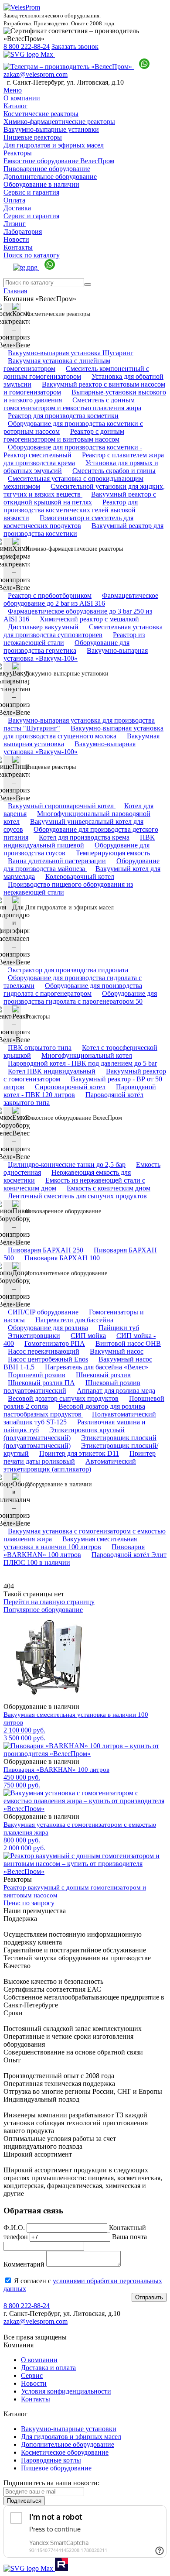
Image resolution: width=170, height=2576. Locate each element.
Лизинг (15, 224)
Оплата (14, 200)
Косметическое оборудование (65, 2452)
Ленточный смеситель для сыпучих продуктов (77, 1196)
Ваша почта (129, 2237)
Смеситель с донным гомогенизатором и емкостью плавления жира (72, 404)
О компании (22, 98)
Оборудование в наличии (41, 184)
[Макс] (29, 54)
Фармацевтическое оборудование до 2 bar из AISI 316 (81, 599)
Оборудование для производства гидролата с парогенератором (73, 990)
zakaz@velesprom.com (36, 74)
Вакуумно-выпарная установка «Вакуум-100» (76, 654)
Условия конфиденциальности (66, 2391)
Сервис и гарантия (31, 192)
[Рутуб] (61, 2568)
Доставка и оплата (48, 2368)
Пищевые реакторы (33, 137)
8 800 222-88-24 (27, 46)
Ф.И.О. (14, 2228)
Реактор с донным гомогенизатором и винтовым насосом (64, 435)
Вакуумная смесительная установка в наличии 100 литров (70, 1543)
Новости (16, 239)
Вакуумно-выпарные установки (51, 129)
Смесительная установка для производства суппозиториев (83, 631)
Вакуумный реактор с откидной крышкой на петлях (80, 498)
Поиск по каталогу (32, 255)
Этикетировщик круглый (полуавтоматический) (64, 1434)
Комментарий (24, 2264)
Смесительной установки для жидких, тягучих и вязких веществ (84, 490)
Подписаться (24, 2501)
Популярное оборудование (43, 1610)
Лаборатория (23, 232)
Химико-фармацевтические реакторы (59, 122)
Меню (13, 90)
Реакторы (18, 153)
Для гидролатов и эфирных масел (54, 145)
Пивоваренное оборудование (47, 169)
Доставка (17, 208)
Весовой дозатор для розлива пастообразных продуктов (74, 1410)
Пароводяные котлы (51, 2460)
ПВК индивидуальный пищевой (79, 841)
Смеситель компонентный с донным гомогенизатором (76, 372)
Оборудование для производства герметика (66, 647)
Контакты (18, 247)
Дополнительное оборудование (50, 177)
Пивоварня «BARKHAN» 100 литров (74, 1551)
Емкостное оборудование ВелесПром (59, 161)
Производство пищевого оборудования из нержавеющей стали (68, 888)
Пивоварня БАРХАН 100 (62, 1258)
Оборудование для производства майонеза (82, 865)
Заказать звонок (75, 46)
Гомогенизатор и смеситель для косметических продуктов (68, 522)
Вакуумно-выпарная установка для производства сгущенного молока (83, 732)
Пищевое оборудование (56, 2468)
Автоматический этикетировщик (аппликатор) (70, 1465)
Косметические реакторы (41, 114)
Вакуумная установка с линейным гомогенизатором (57, 365)
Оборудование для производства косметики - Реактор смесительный (73, 451)
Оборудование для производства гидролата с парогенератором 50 (80, 997)
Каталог (15, 106)
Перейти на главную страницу (49, 1602)
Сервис (32, 2375)
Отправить (149, 2297)
